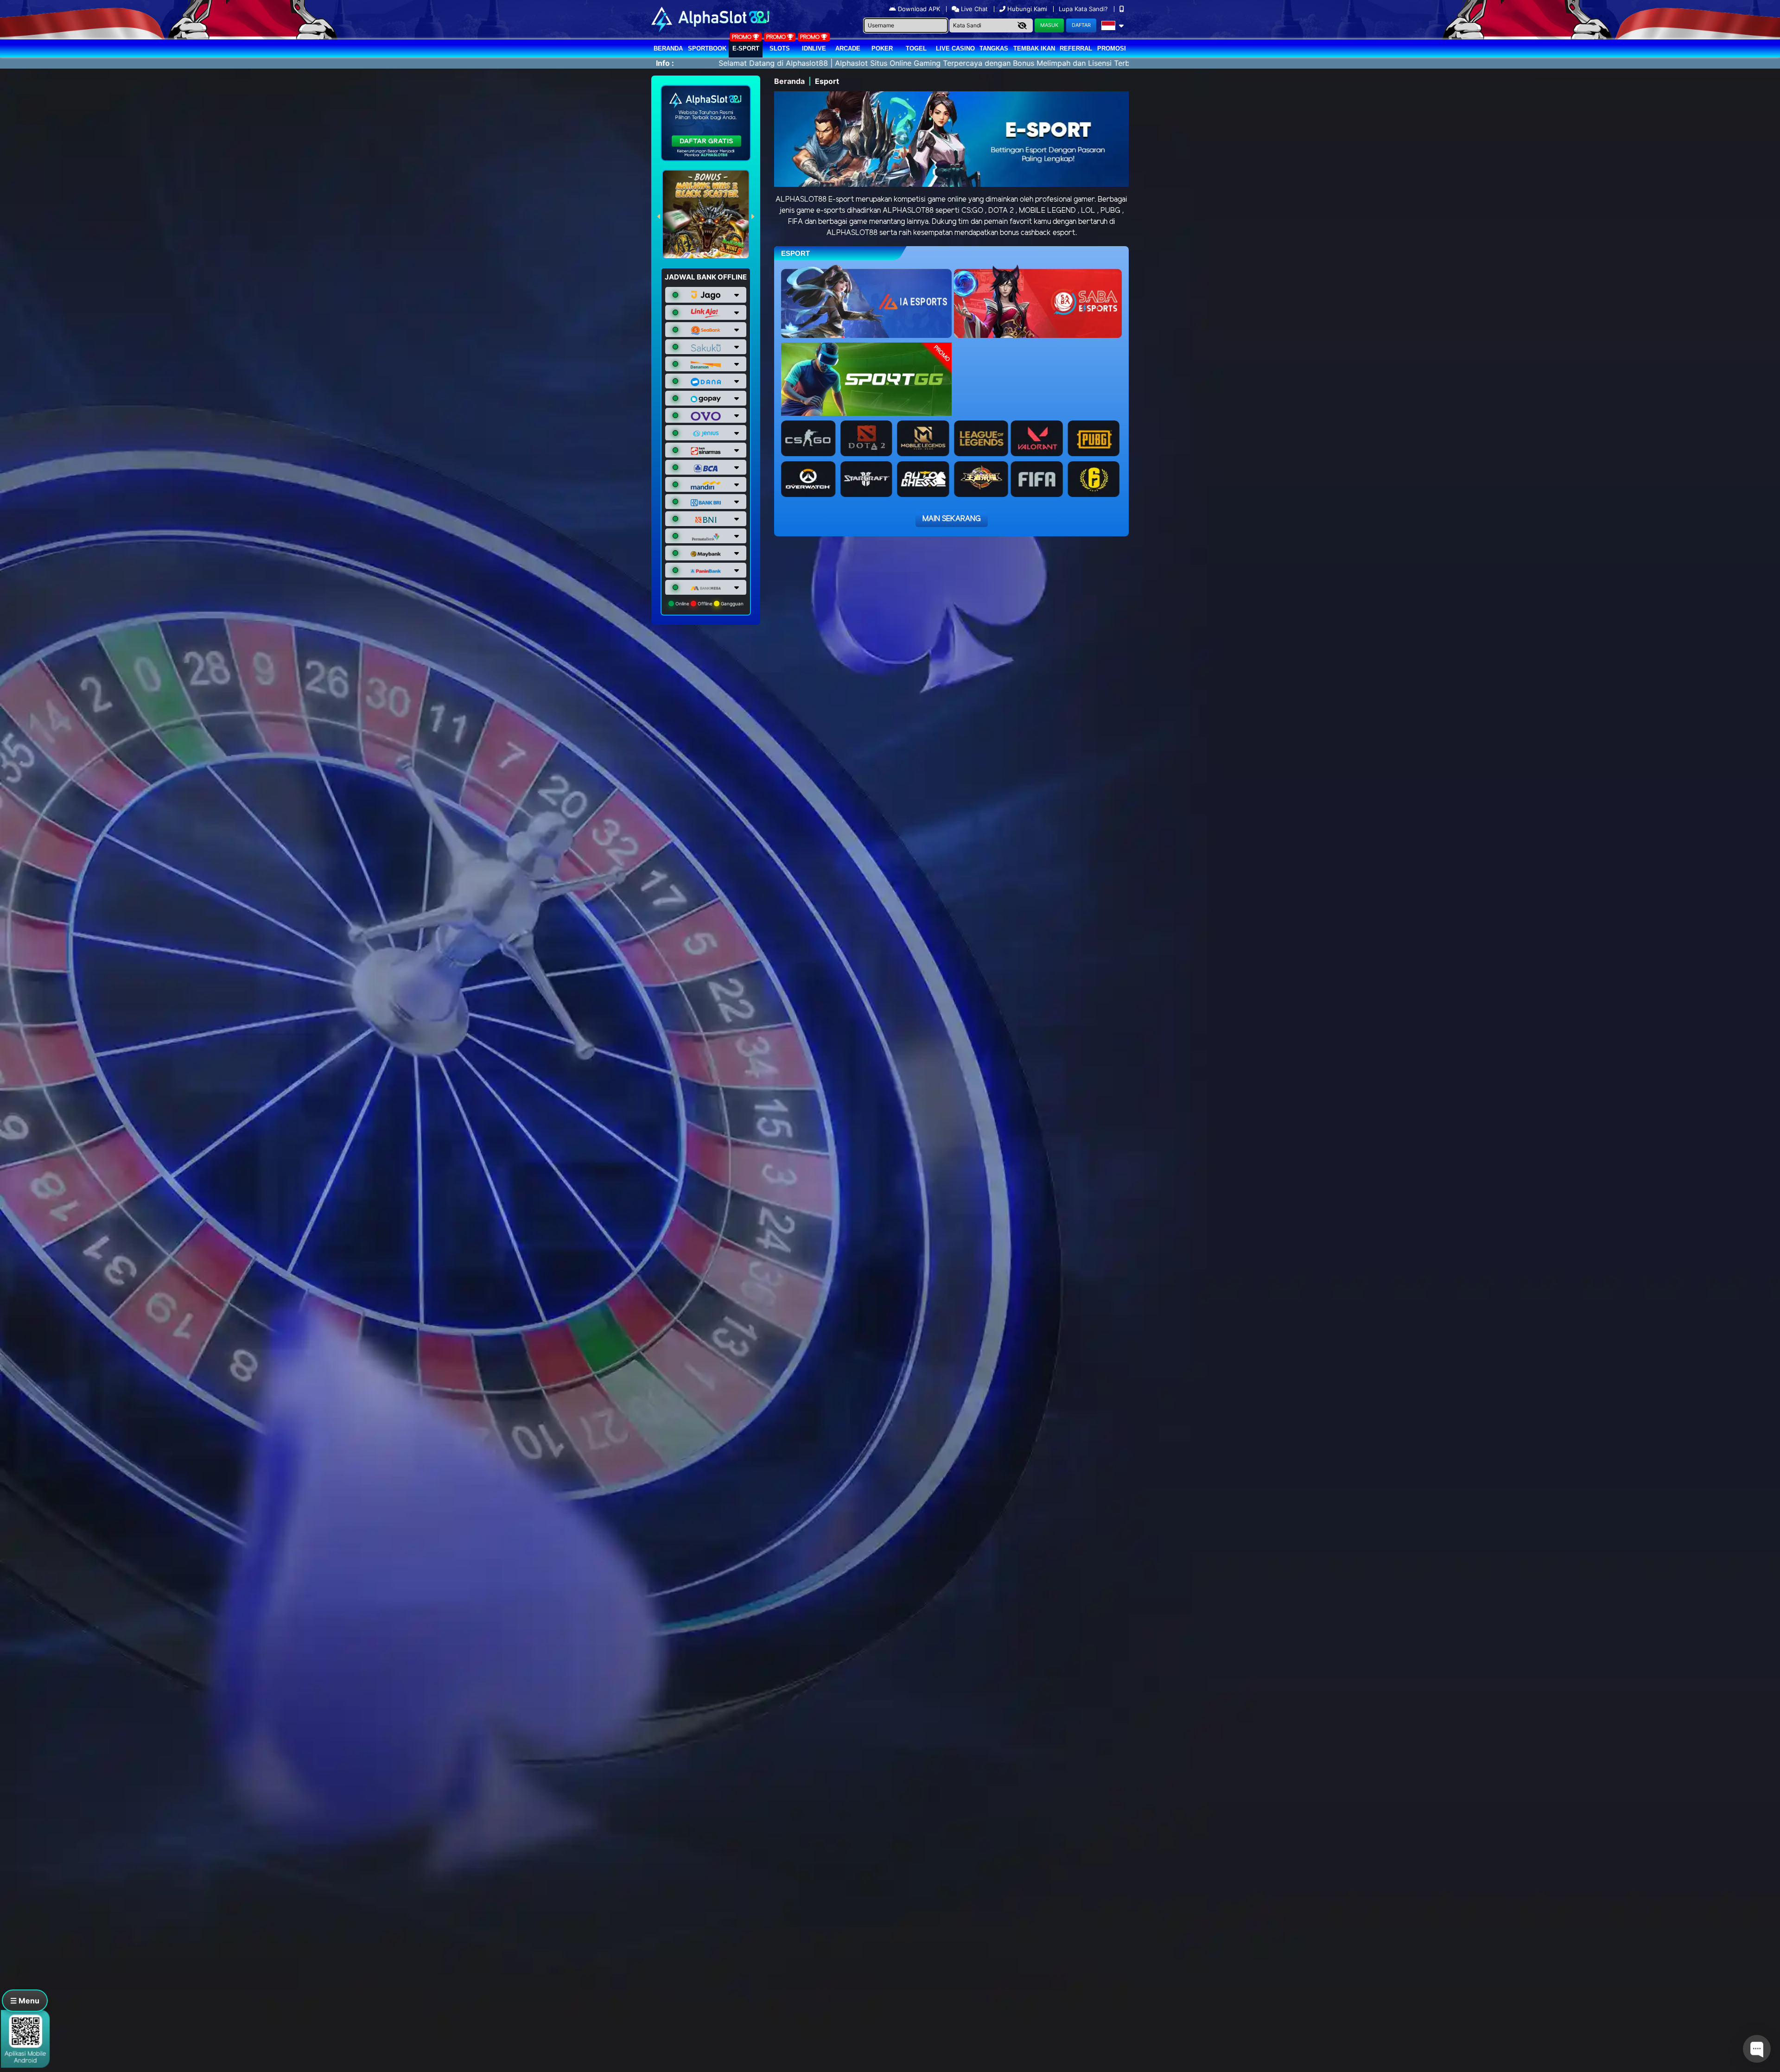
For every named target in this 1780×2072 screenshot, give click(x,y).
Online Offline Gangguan (709, 604)
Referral (1076, 48)
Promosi (1112, 48)
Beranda (668, 48)
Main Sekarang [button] (952, 519)
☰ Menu (25, 2001)
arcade (848, 48)
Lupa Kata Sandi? (1084, 9)
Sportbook (707, 48)
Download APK (919, 9)
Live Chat (973, 9)
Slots (780, 48)
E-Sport (746, 48)
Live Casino (955, 48)
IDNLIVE (814, 48)
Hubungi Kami (1027, 9)
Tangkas (994, 48)
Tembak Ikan (1034, 48)
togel (916, 48)
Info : (665, 63)
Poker (882, 48)
